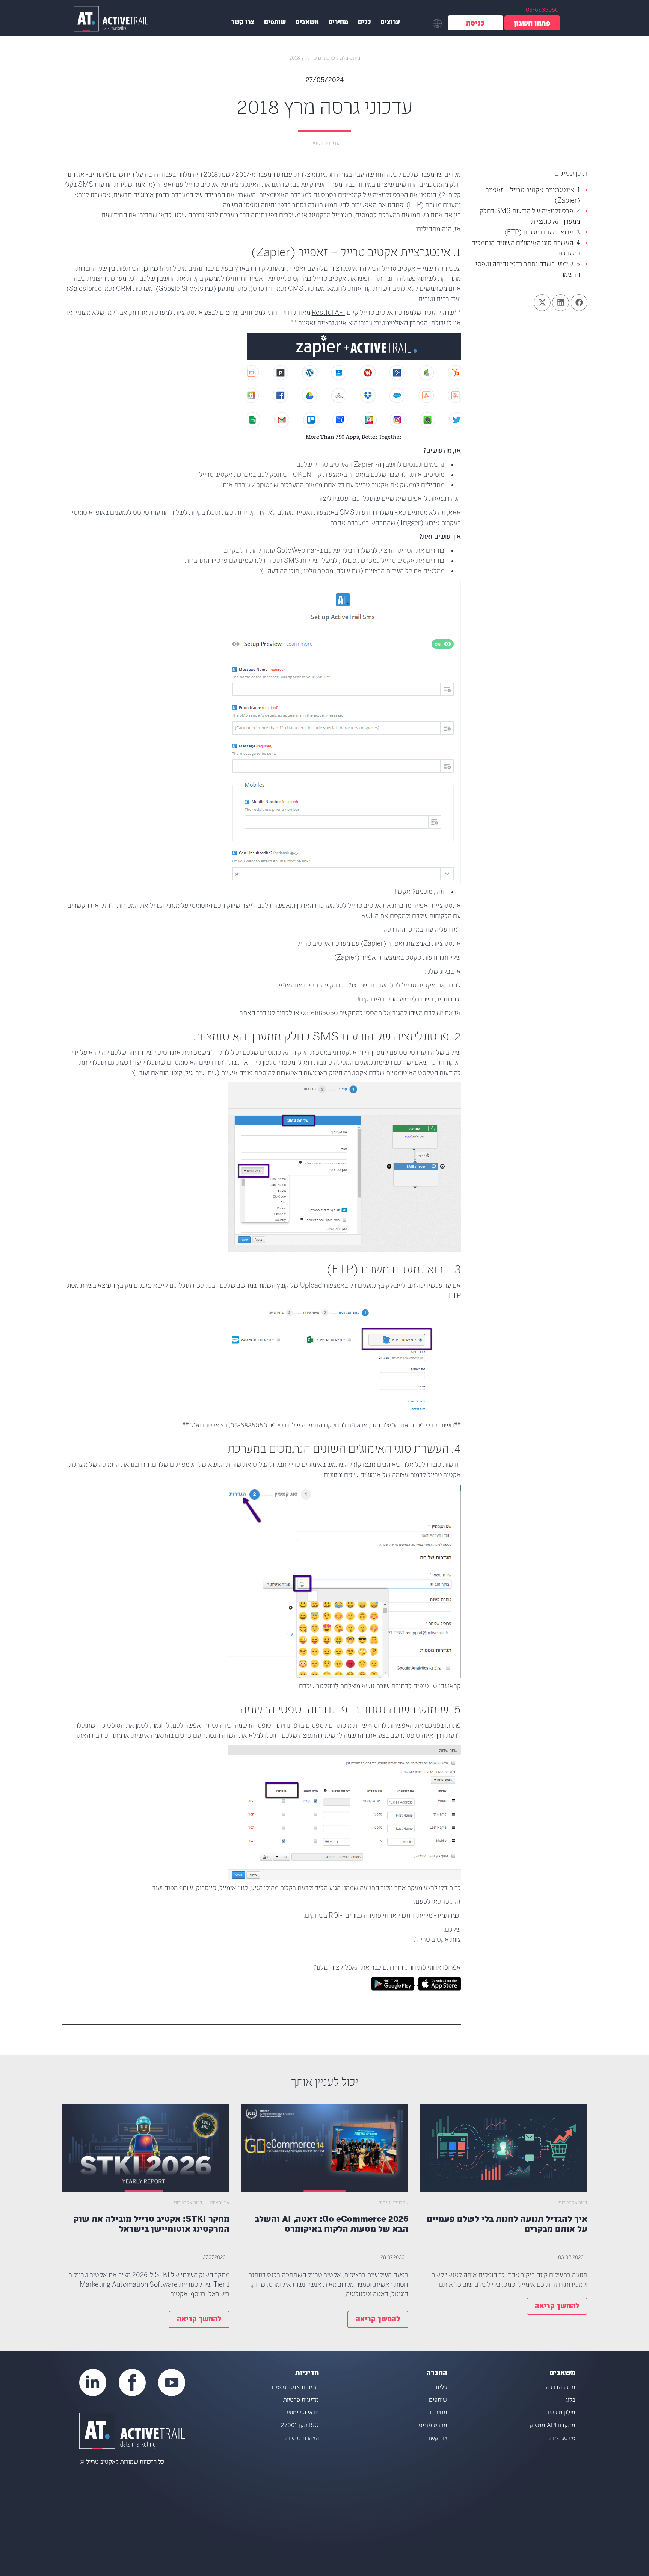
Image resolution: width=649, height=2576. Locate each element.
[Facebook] (132, 2382)
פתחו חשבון (532, 24)
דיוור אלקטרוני (573, 2203)
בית (357, 58)
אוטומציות (220, 2203)
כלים (364, 23)
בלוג (344, 58)
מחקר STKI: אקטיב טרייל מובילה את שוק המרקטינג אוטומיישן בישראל (152, 2225)
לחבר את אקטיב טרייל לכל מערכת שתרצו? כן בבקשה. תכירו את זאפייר (368, 986)
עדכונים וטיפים (324, 144)
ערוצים (390, 23)
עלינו (441, 2388)
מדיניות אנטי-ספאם (295, 2388)
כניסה (475, 24)
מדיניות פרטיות (301, 2400)
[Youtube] (172, 2382)
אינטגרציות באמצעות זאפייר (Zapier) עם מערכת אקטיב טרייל (379, 944)
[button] (579, 303)
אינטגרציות (562, 2439)
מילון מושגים (560, 2413)
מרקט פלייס (433, 2426)
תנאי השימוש (303, 2413)
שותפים (275, 23)
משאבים (307, 23)
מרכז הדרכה (561, 2388)
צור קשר (437, 2439)
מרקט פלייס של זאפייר (278, 279)
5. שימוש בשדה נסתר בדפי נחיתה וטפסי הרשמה (528, 270)
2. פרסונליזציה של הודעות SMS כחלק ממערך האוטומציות (530, 217)
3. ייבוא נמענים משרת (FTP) (542, 233)
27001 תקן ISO (300, 2426)
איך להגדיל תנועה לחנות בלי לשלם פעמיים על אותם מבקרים (507, 2225)
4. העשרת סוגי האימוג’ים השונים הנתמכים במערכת (526, 249)
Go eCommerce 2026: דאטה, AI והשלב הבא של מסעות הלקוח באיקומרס (331, 2225)
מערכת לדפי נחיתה (213, 216)
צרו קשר (243, 23)
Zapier (364, 465)
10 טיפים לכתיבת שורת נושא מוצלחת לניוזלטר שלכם (368, 1687)
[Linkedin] (93, 2382)
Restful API (328, 313)
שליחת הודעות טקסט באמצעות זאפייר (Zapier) (398, 958)
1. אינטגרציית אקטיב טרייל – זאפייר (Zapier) (533, 196)
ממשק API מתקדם (553, 2426)
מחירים (338, 23)
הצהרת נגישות (302, 2439)
